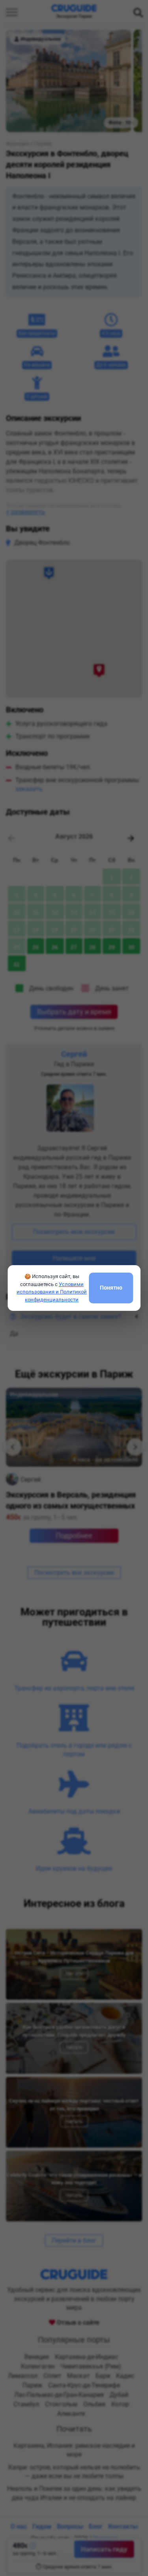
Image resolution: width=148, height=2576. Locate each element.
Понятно (111, 1288)
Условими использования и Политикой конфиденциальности (52, 1292)
